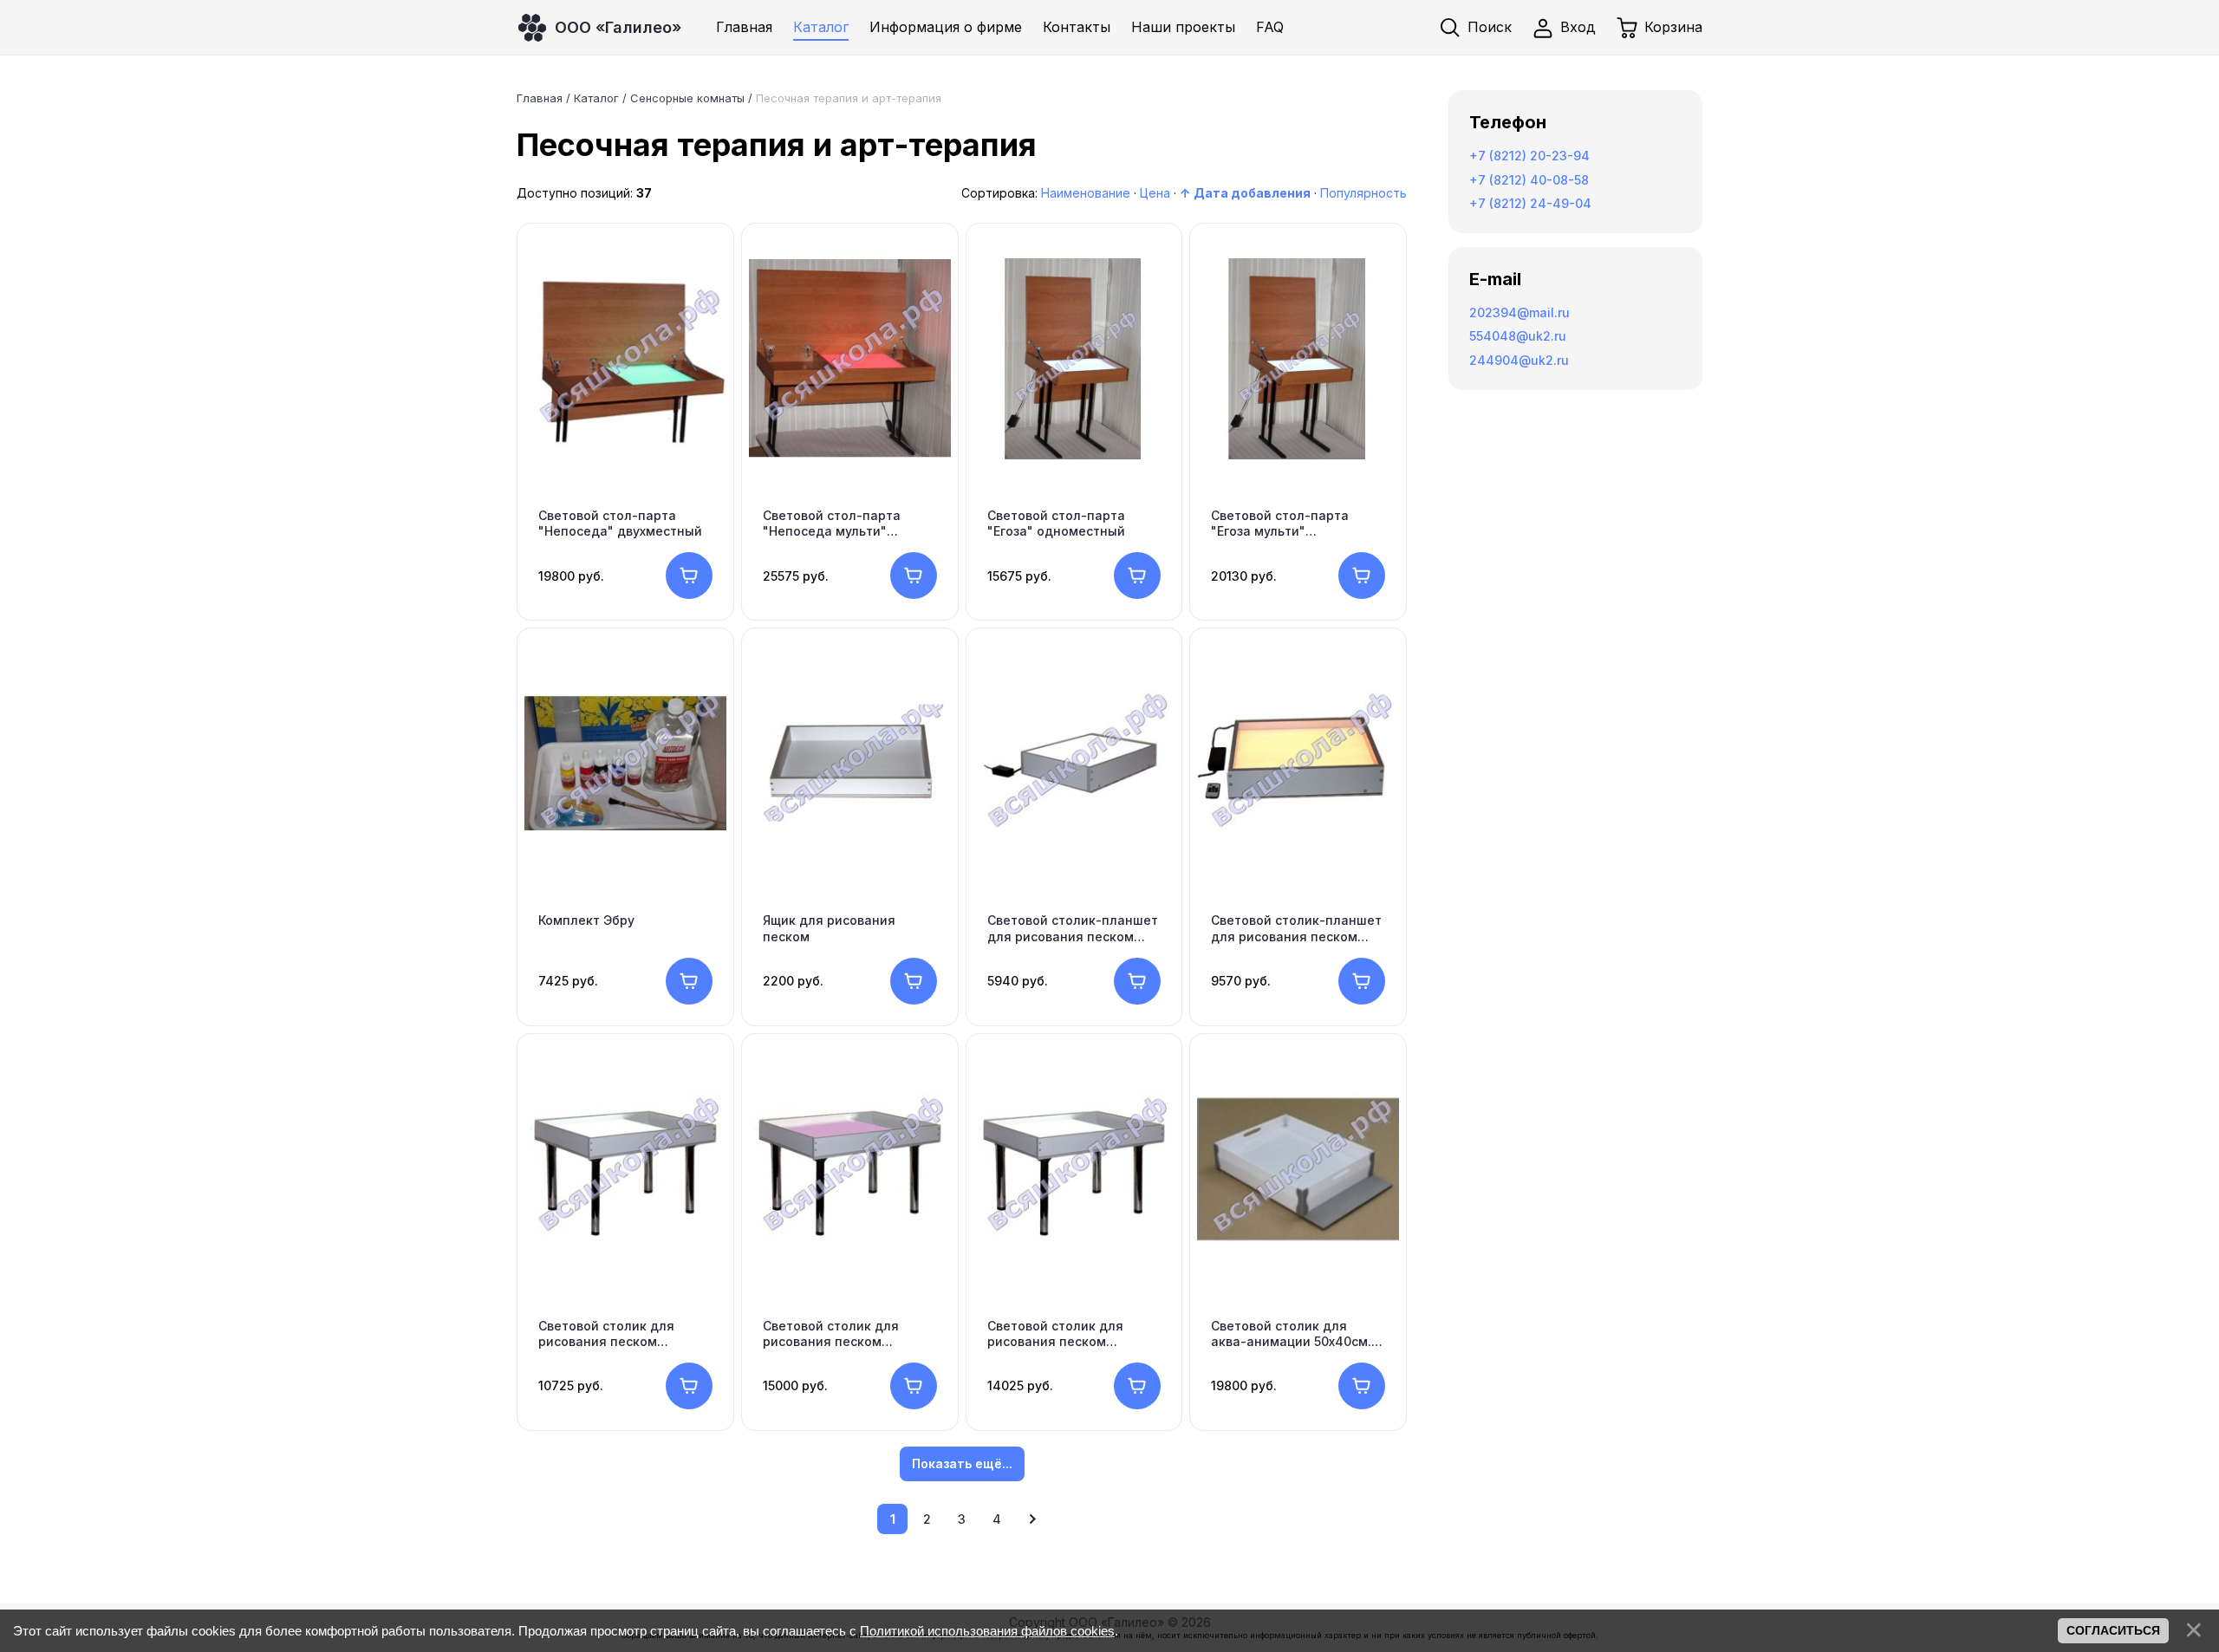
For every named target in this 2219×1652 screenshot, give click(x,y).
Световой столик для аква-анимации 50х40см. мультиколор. (1291, 1334)
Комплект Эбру (586, 920)
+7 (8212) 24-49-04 (1530, 203)
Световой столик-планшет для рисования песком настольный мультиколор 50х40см (1296, 928)
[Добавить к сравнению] (706, 323)
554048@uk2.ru (1518, 336)
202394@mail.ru (1519, 312)
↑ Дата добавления (1245, 193)
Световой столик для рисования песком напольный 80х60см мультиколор (831, 1334)
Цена (1155, 193)
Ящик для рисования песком (829, 928)
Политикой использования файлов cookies (987, 1631)
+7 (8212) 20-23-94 (1529, 156)
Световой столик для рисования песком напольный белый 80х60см (625, 1334)
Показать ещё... (962, 1463)
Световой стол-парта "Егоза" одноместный (1056, 523)
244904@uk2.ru (1519, 360)
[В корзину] (689, 576)
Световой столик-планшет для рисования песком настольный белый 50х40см (1073, 928)
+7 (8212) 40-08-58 (1529, 180)
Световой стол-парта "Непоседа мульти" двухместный (832, 524)
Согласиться (2113, 1630)
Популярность (1363, 193)
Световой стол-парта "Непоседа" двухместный (620, 523)
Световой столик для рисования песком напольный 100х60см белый (1055, 1334)
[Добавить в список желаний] (706, 268)
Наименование (1086, 193)
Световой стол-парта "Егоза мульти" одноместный (1280, 524)
